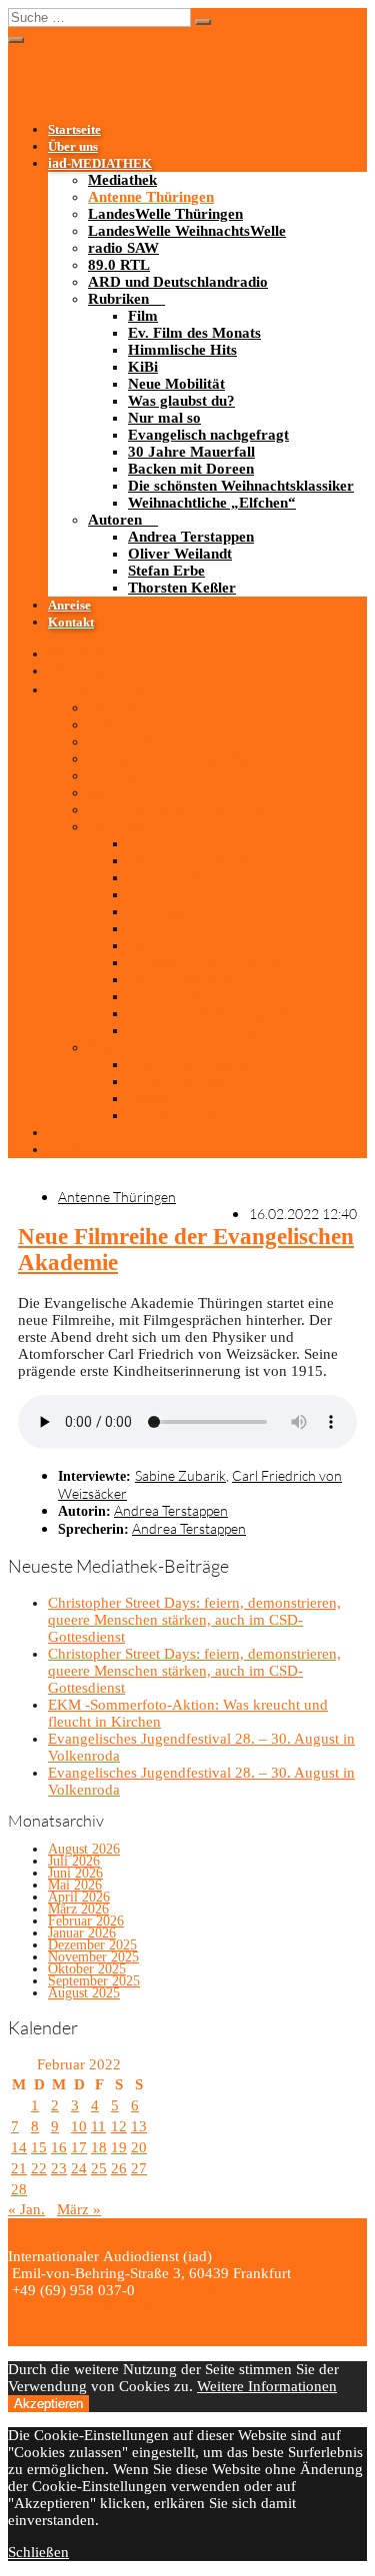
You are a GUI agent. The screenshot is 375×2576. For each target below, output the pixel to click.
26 (119, 2168)
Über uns (73, 147)
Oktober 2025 (87, 1969)
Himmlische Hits (182, 350)
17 (79, 2147)
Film (143, 316)
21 (19, 2168)
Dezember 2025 (92, 1945)
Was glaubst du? (181, 401)
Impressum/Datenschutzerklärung (115, 2307)
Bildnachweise (194, 2290)
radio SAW (123, 248)
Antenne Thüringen (151, 197)
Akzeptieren (48, 2404)
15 (39, 2147)
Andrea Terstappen (191, 537)
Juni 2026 (75, 1873)
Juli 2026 (74, 1861)
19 (119, 2147)
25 (99, 2168)
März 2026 (78, 1909)
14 (19, 2147)
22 (39, 2168)
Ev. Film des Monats (194, 333)
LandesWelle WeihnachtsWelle (187, 231)
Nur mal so (164, 418)
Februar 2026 (86, 1921)
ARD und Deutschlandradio (178, 282)
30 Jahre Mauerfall (191, 452)
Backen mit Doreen (191, 469)
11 (98, 2126)
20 (139, 2147)
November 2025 (93, 1957)
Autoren (115, 520)
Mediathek (122, 180)
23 (59, 2168)
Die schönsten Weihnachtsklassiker (241, 486)
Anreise (69, 606)
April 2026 (79, 1897)
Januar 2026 (82, 1933)
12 (119, 2126)
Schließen (38, 2552)
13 (139, 2126)
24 (79, 2168)
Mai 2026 (75, 1885)
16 (59, 2147)
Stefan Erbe (166, 571)
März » (79, 2209)
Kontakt (71, 623)
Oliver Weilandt (180, 554)
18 (99, 2147)
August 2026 (84, 1849)
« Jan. (26, 2209)
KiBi (143, 367)
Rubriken (118, 299)
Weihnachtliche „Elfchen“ (212, 503)
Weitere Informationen (267, 2386)
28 (19, 2189)
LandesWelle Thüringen (165, 214)
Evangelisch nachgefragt (208, 435)
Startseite (74, 130)
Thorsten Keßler (182, 588)
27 (139, 2168)
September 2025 (94, 1981)
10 (79, 2126)
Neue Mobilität (176, 384)
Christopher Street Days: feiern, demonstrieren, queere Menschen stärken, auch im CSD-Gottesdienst (194, 1620)
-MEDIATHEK (100, 164)
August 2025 (84, 1993)
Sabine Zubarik (180, 1475)
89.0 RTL (119, 265)
